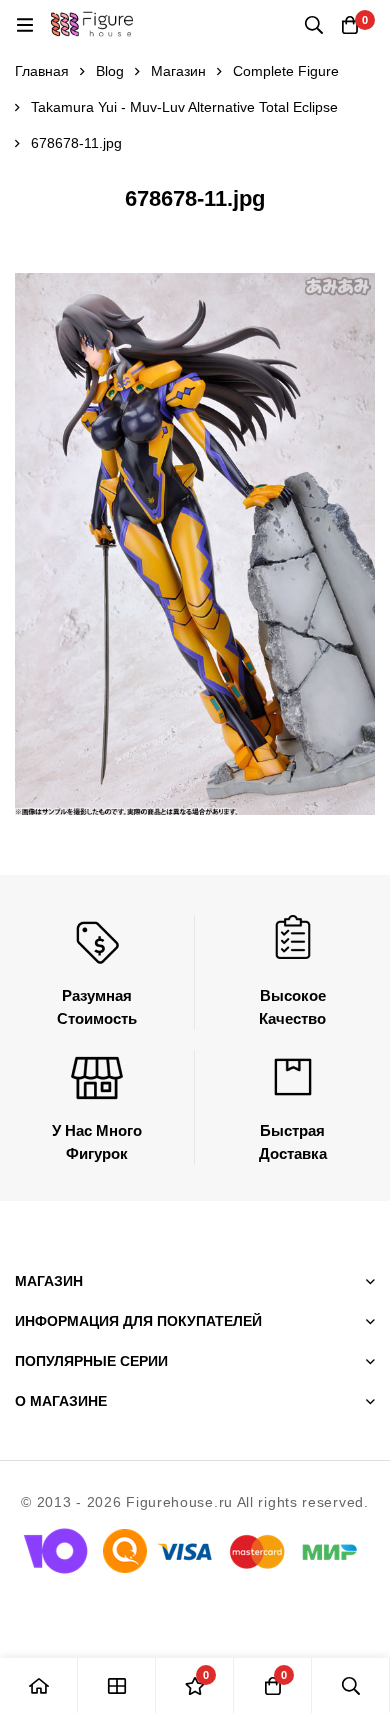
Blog (110, 71)
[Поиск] (314, 25)
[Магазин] (117, 1685)
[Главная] (39, 1685)
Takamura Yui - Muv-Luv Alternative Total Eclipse (184, 107)
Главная (42, 71)
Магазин (178, 71)
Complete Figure (286, 71)
